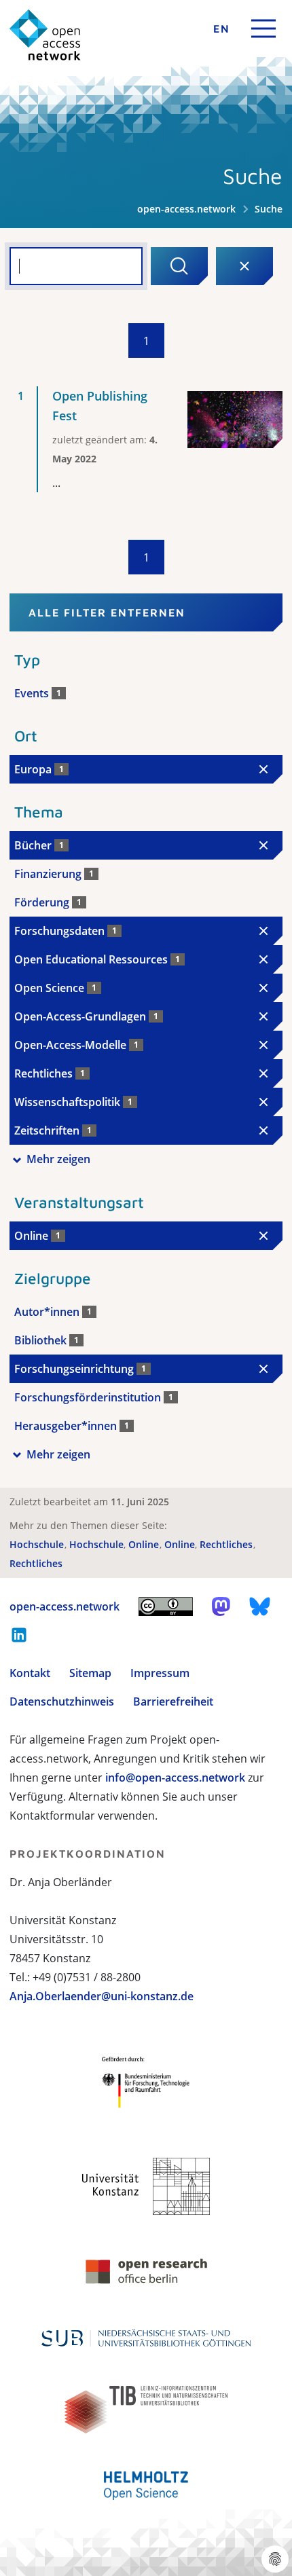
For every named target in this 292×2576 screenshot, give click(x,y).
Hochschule (38, 1544)
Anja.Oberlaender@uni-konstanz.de (102, 1996)
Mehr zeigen (58, 1159)
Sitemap (90, 1673)
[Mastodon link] (221, 1606)
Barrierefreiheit (173, 1701)
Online (145, 1544)
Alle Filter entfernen (107, 612)
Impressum (160, 1673)
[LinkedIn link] (19, 1635)
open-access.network (186, 209)
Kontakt (30, 1673)
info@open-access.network (175, 1778)
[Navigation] (263, 29)
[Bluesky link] (260, 1606)
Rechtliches (227, 1544)
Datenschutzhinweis (62, 1701)
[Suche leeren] (244, 266)
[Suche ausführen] (179, 266)
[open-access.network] (45, 35)
